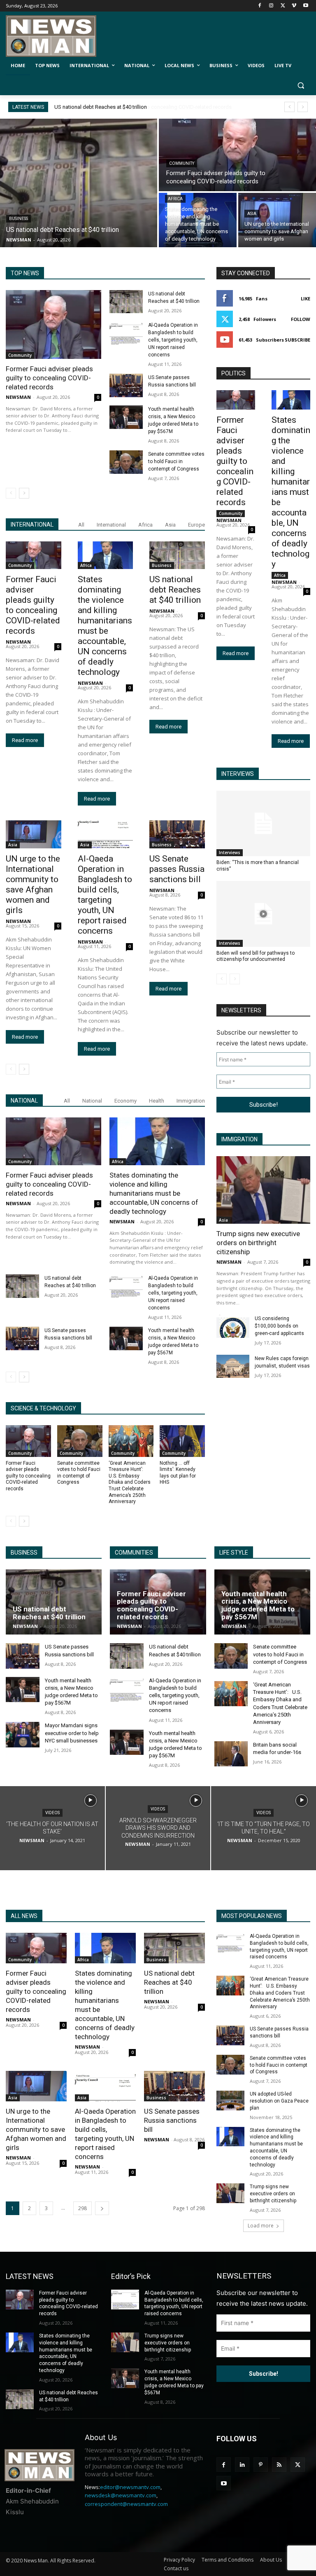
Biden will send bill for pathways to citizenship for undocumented (256, 956)
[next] (303, 107)
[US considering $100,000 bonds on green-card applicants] (233, 1326)
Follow (301, 319)
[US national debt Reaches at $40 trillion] (79, 183)
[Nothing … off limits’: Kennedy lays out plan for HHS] (182, 1441)
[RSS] (279, 2465)
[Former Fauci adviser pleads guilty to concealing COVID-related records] (237, 155)
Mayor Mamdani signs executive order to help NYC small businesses (72, 1733)
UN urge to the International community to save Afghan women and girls (33, 884)
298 (82, 2208)
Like (306, 299)
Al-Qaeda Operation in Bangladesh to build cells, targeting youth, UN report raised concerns (173, 340)
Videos (52, 1813)
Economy (125, 1101)
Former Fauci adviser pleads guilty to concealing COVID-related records (139, 107)
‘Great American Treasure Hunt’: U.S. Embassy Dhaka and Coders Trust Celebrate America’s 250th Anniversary (130, 1482)
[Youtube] (306, 6)
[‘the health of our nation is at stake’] (52, 1828)
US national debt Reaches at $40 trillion (175, 590)
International (111, 525)
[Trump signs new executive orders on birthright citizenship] (263, 1190)
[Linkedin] (242, 2465)
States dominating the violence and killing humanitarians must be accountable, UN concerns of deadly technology (105, 626)
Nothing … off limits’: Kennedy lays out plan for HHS (178, 1473)
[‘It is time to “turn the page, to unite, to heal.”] (264, 1828)
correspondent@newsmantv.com (126, 2504)
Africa (175, 199)
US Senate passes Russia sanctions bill (177, 869)
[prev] (289, 107)
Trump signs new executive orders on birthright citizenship (258, 1243)
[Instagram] (271, 6)
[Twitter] (283, 6)
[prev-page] (11, 493)
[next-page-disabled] (235, 979)
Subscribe (297, 340)
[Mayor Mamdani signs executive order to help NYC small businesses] (23, 1734)
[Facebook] (260, 6)
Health (157, 1101)
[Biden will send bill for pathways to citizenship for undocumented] (263, 914)
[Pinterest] (261, 2465)
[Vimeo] (294, 6)
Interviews (230, 852)
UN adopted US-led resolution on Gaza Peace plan (279, 2101)
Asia (252, 214)
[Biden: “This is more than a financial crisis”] (263, 824)
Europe (196, 525)
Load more (261, 2226)
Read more (25, 740)
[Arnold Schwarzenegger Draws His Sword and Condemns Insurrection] (158, 1828)
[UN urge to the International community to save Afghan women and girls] (277, 220)
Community (182, 163)
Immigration (191, 1101)
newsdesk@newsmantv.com (121, 2495)
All (81, 525)
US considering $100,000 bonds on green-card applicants (279, 1326)
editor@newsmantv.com (130, 2487)
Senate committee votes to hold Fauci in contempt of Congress (176, 461)
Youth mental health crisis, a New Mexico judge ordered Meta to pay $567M (258, 1605)
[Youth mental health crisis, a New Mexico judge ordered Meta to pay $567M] (126, 417)
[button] (301, 85)
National (92, 1101)
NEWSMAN (18, 397)
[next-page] (24, 493)
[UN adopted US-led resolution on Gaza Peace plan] (230, 2101)
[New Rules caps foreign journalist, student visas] (233, 1366)
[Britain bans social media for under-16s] (231, 1754)
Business (19, 219)
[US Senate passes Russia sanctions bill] (126, 385)
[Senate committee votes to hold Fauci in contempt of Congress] (126, 462)
